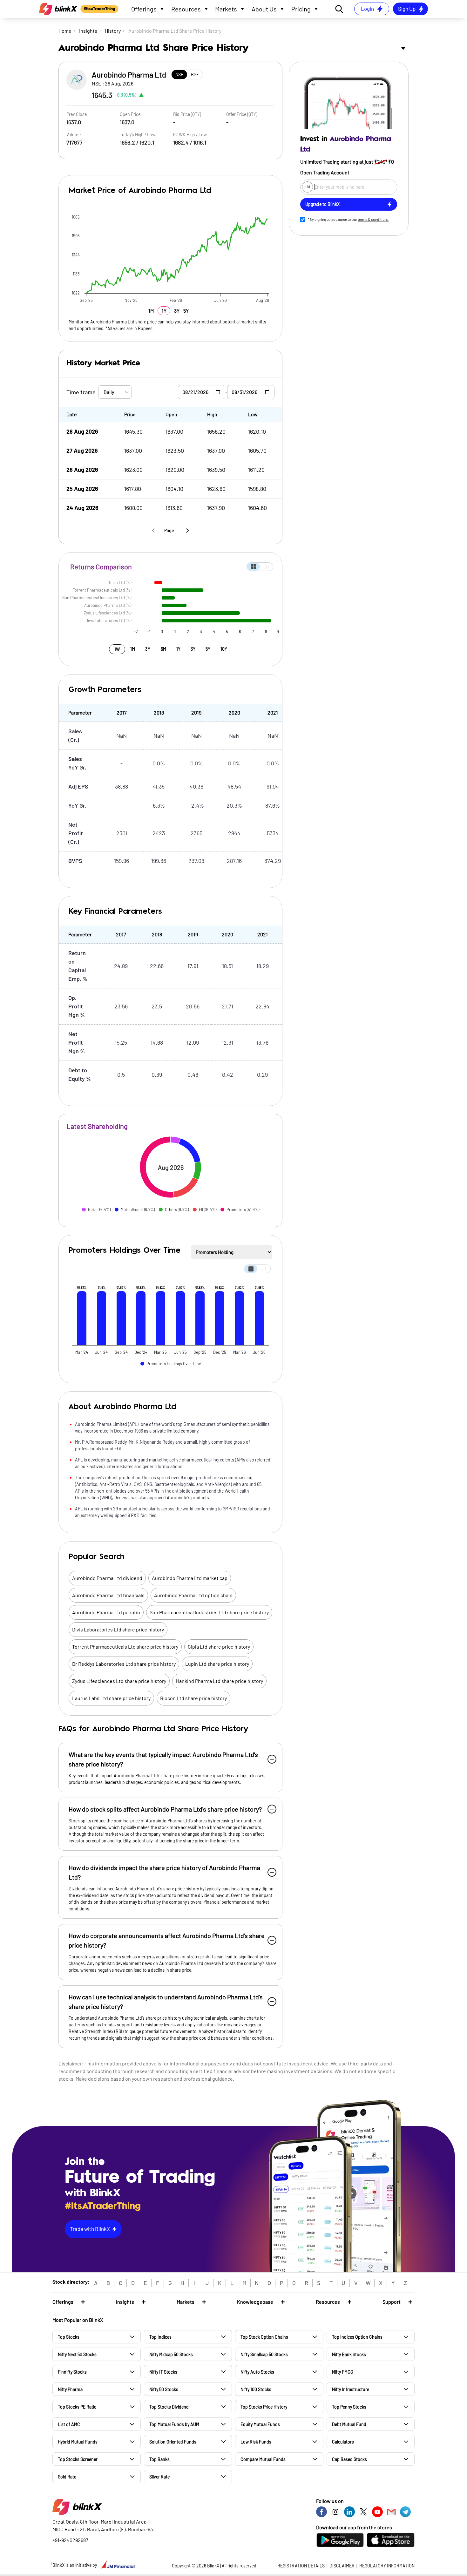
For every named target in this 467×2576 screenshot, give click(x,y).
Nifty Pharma (70, 2389)
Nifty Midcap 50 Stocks (171, 2354)
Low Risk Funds (256, 2442)
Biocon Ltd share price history (193, 1698)
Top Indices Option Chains (357, 2337)
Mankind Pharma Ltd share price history (219, 1681)
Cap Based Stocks (349, 2459)
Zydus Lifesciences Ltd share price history (119, 1681)
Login (367, 9)
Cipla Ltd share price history (219, 1647)
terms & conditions (373, 219)
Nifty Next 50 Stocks (77, 2354)
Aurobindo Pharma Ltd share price (123, 322)
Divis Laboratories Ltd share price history (118, 1629)
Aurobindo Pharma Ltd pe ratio (106, 1612)
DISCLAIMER (342, 2566)
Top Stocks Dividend (169, 2407)
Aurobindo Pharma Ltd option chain (193, 1595)
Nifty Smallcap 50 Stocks (264, 2354)
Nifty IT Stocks (163, 2372)
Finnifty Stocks (72, 2372)
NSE (179, 75)
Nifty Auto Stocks (257, 2372)
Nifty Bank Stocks (349, 2354)
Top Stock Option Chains (264, 2337)
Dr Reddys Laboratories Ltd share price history (124, 1664)
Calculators (343, 2442)
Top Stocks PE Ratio (77, 2407)
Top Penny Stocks (349, 2407)
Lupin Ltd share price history (217, 1664)
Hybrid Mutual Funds (78, 2442)
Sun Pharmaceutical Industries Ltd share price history (209, 1612)
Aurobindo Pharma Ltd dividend (107, 1578)
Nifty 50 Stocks (164, 2389)
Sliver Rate (159, 2477)
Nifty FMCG (342, 2372)
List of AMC (69, 2424)
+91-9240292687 (70, 2540)
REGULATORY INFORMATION (387, 2566)
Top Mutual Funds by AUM (174, 2424)
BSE (195, 75)
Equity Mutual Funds (260, 2424)
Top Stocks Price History (264, 2407)
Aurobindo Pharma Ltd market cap (190, 1578)
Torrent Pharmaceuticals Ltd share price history (125, 1647)
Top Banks (159, 2459)
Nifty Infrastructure (351, 2389)
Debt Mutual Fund (349, 2424)
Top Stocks (69, 2337)
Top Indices (160, 2337)
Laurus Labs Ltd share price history (111, 1698)
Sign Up (407, 9)
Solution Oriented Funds (173, 2442)
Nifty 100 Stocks (256, 2389)
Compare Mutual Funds (263, 2459)
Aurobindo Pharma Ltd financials (108, 1595)
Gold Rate (67, 2477)
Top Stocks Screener (78, 2459)
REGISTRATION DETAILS (301, 2566)
